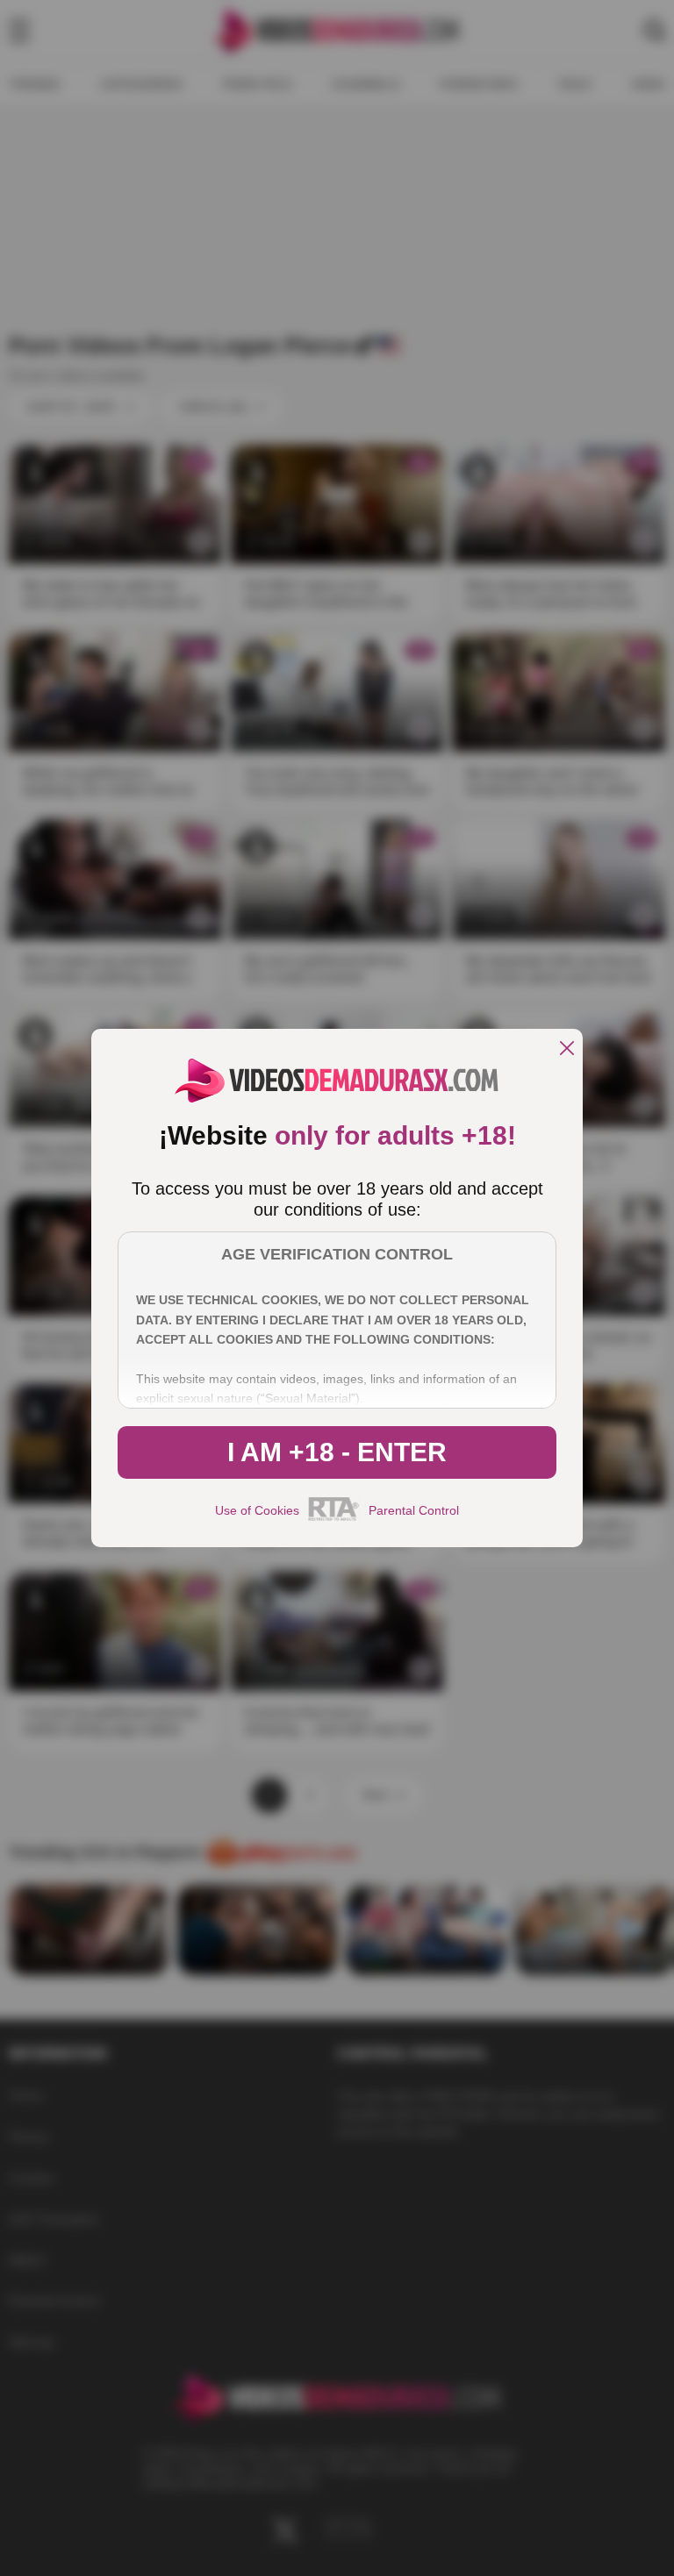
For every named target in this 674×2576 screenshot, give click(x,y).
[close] (567, 1049)
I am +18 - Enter (337, 1452)
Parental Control (414, 1510)
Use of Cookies (257, 1510)
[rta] (334, 1518)
